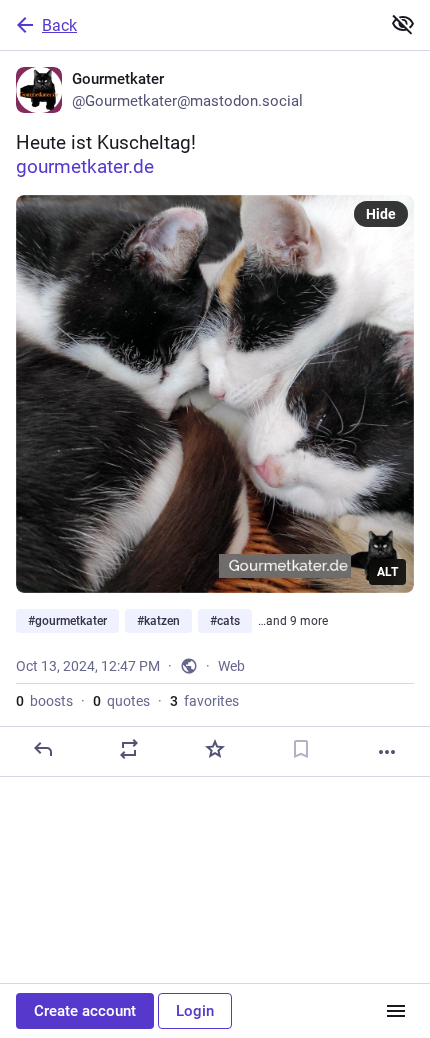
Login (195, 1011)
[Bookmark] (301, 749)
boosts (44, 701)
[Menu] (396, 1011)
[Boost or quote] (129, 749)
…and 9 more (293, 621)
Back (59, 25)
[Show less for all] (403, 24)
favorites (204, 701)
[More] (387, 752)
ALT (387, 572)
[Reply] (43, 749)
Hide (381, 214)
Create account (85, 1011)
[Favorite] (215, 749)
